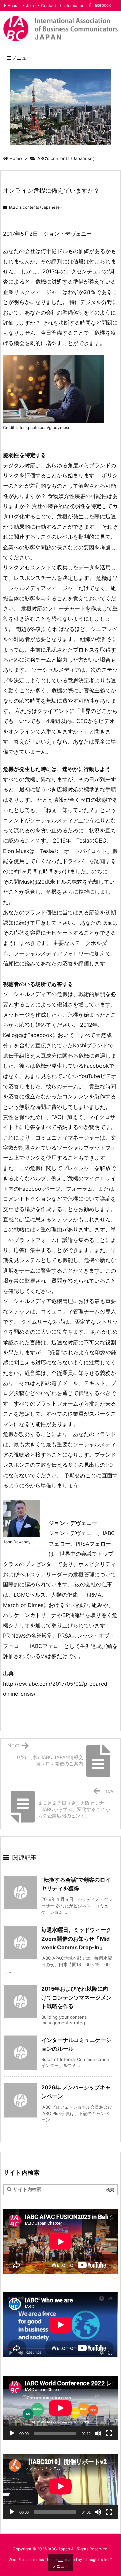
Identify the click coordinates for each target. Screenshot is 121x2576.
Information (74, 6)
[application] (61, 2408)
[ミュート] (98, 2433)
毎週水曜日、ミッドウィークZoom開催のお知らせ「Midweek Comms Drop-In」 (76, 1938)
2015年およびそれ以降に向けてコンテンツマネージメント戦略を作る (76, 1997)
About (13, 6)
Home (16, 158)
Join (30, 6)
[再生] (12, 2433)
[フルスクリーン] (109, 2433)
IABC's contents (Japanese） (67, 158)
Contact (49, 6)
